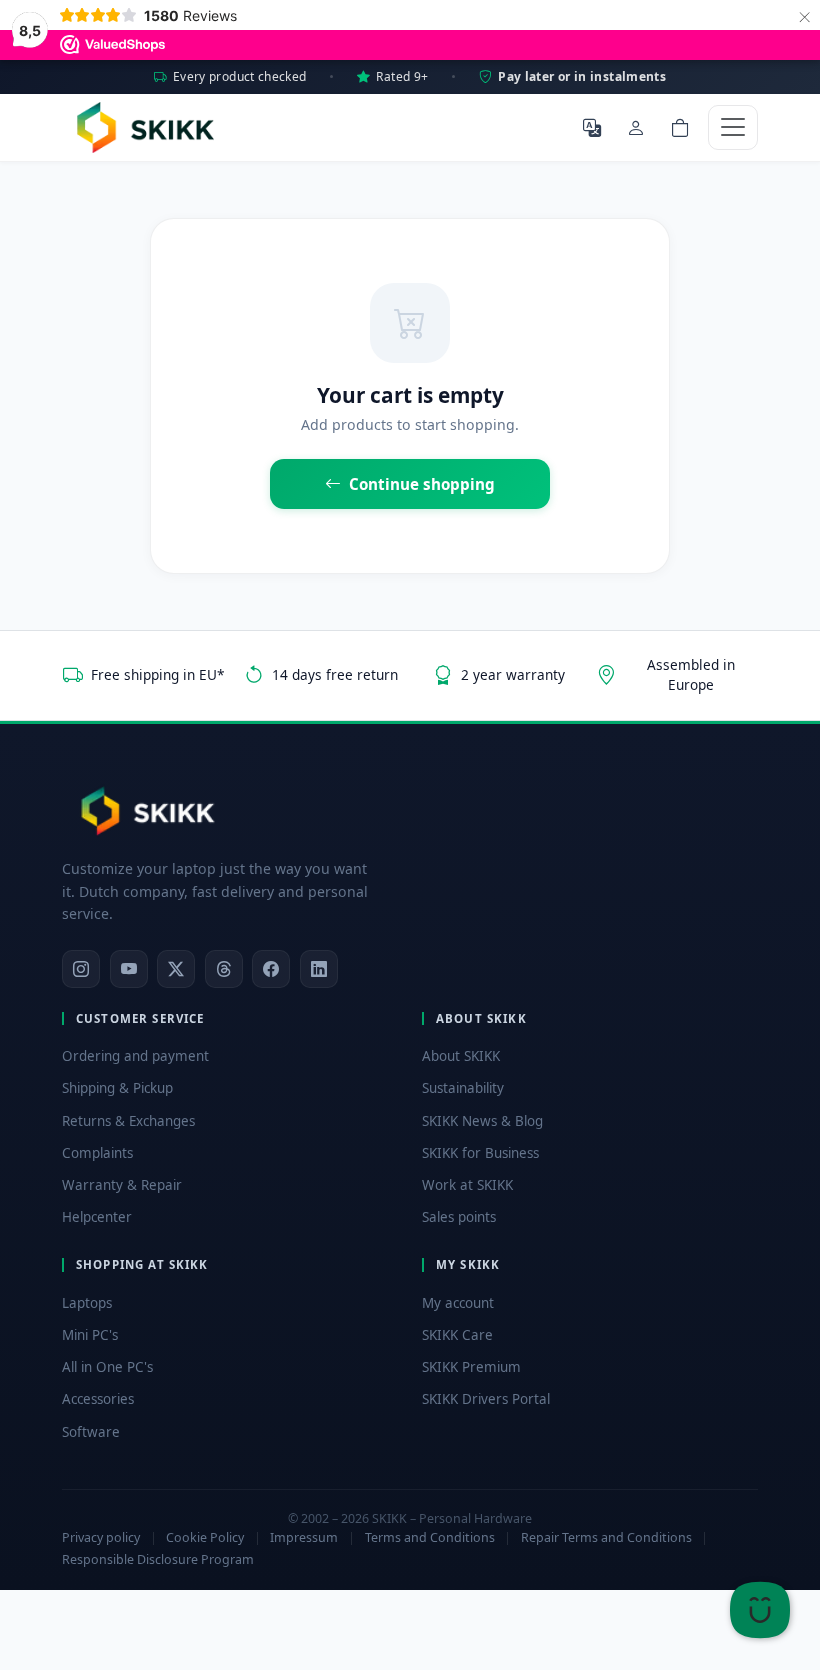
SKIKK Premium (471, 1367)
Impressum (304, 1537)
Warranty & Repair (122, 1185)
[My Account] (636, 127)
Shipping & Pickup (117, 1088)
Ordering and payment (135, 1056)
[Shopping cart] (680, 127)
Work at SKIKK (467, 1185)
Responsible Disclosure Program (158, 1559)
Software (91, 1432)
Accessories (98, 1399)
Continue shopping (422, 484)
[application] (760, 1610)
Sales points (459, 1217)
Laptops (87, 1303)
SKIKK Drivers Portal (486, 1399)
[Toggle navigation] (733, 127)
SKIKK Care (457, 1335)
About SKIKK (461, 1056)
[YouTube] (129, 969)
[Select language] (592, 127)
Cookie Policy (205, 1537)
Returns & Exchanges (128, 1121)
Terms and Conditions (430, 1537)
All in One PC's (107, 1367)
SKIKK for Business (480, 1153)
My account (458, 1303)
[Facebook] (271, 969)
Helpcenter (97, 1217)
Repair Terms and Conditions (606, 1537)
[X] (176, 969)
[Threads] (224, 969)
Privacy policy (101, 1537)
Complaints (97, 1153)
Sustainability (463, 1088)
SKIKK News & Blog (482, 1121)
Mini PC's (90, 1335)
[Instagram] (81, 969)
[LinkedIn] (319, 969)
